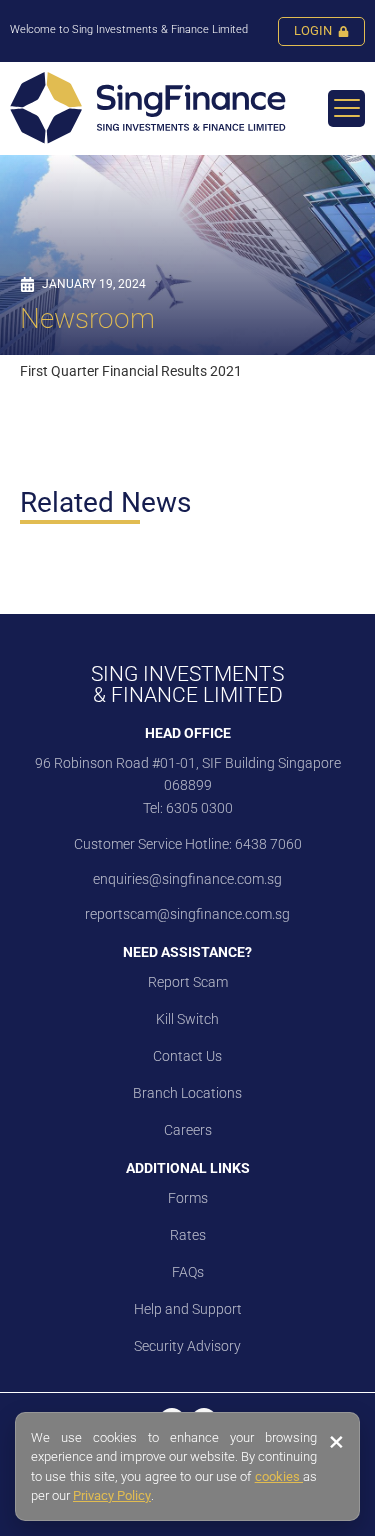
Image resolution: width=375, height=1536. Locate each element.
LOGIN (313, 30)
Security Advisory (187, 1346)
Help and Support (188, 1309)
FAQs (188, 1272)
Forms (188, 1198)
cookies (279, 1476)
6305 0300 (199, 808)
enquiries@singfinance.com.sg (187, 879)
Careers (188, 1130)
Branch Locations (187, 1093)
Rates (188, 1235)
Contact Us (187, 1056)
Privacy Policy (112, 1495)
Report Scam (188, 982)
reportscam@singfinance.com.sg (187, 914)
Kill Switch (187, 1019)
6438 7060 (267, 844)
